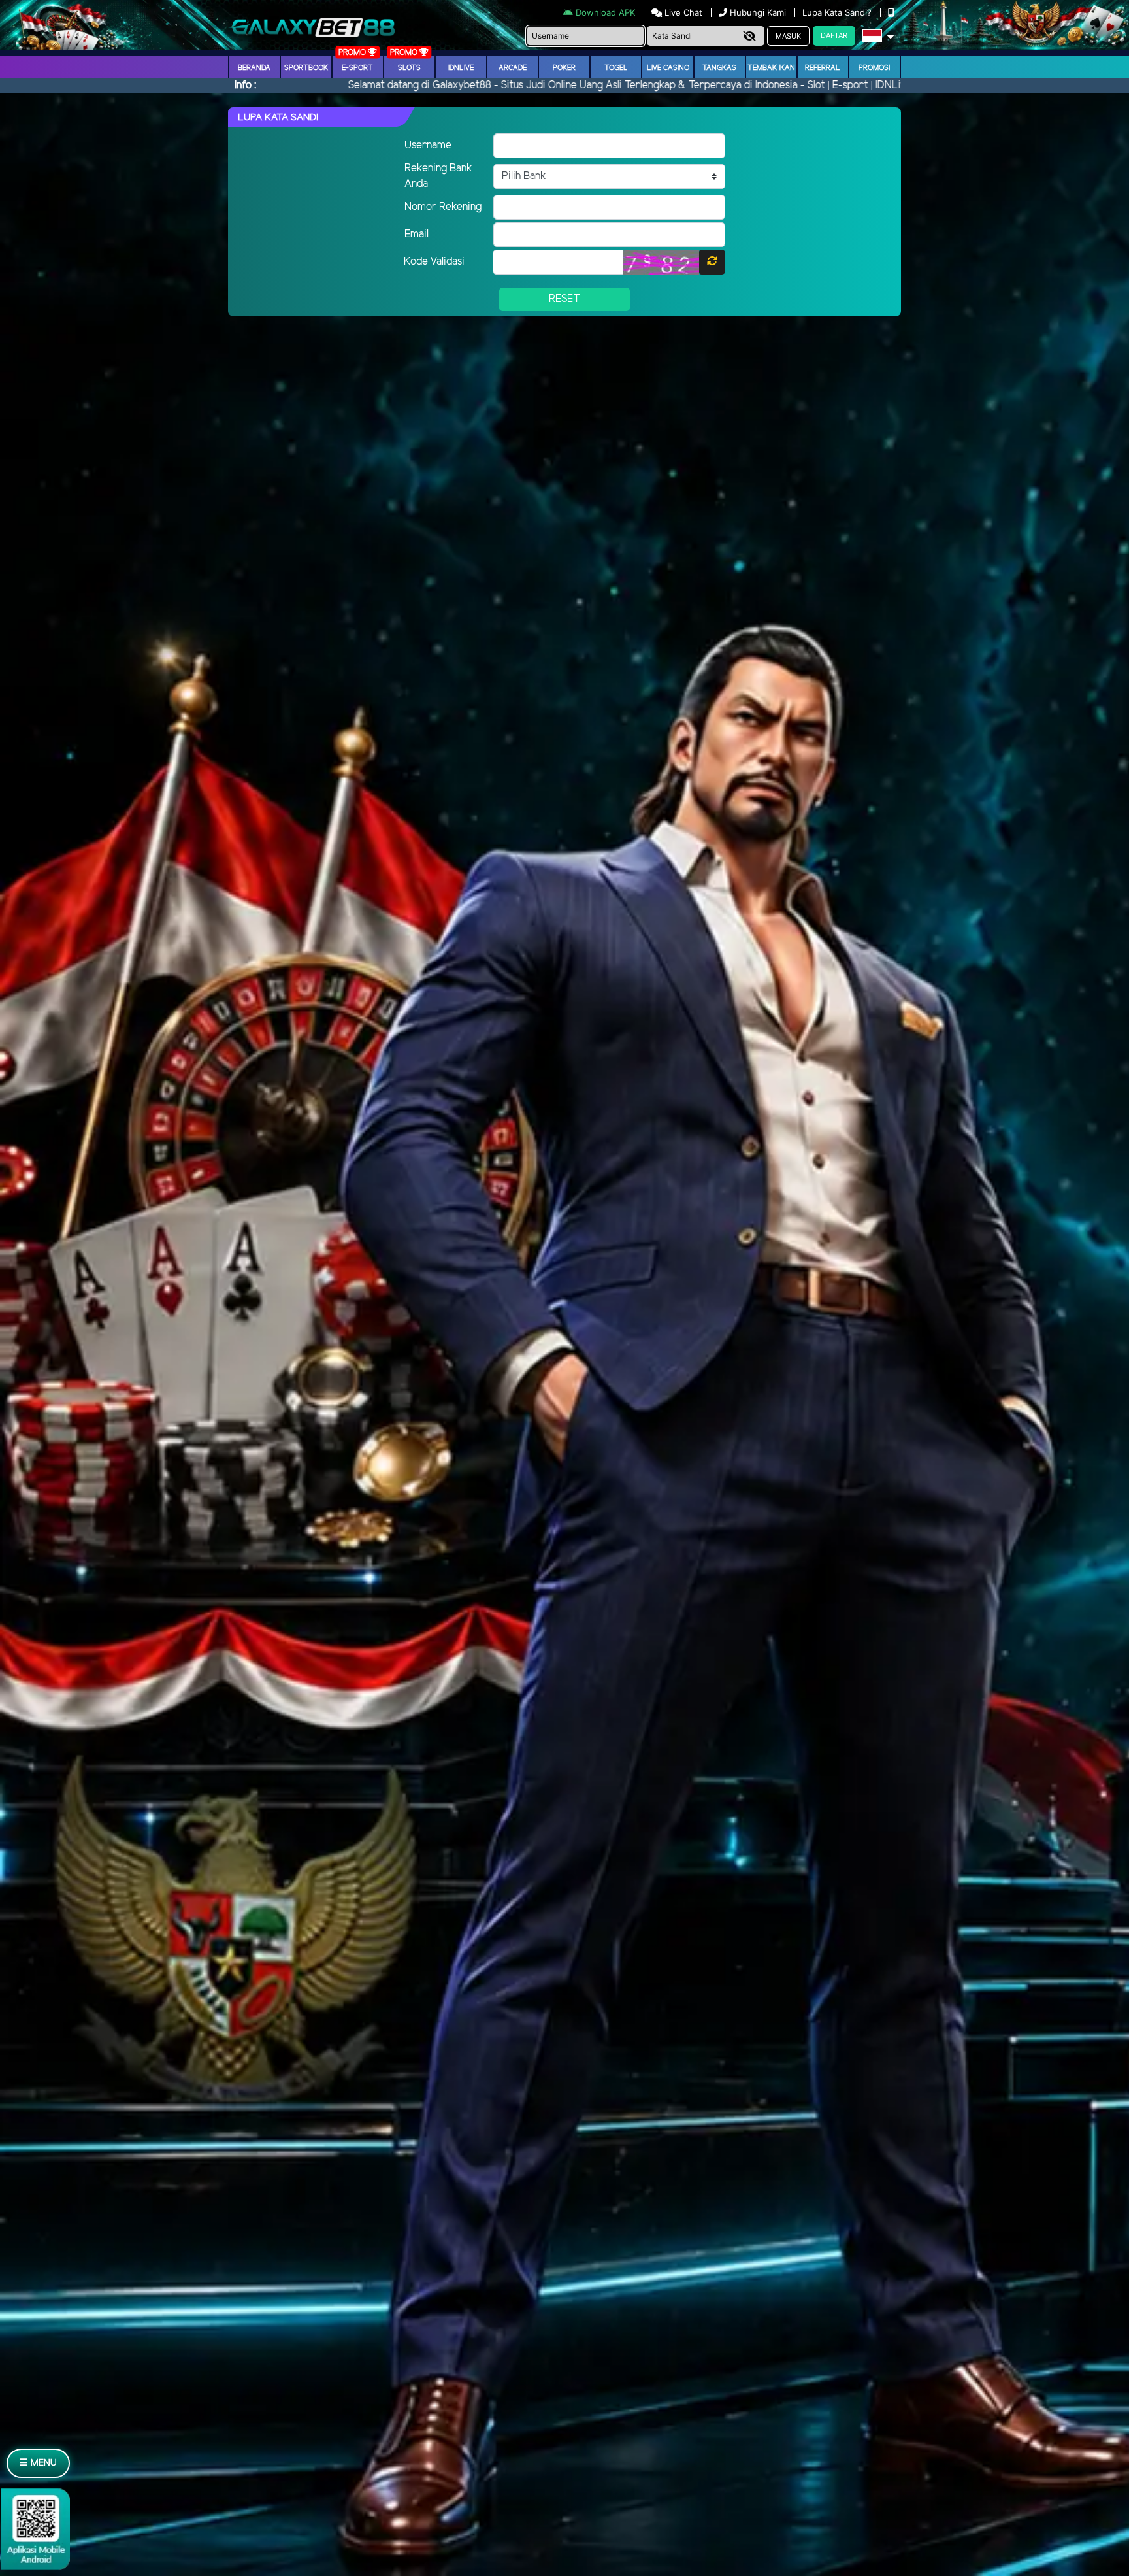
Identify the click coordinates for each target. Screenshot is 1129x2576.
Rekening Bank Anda (438, 176)
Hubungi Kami (758, 12)
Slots (409, 68)
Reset (564, 299)
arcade (513, 68)
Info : (245, 85)
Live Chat (682, 12)
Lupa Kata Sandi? (838, 12)
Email (417, 234)
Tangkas (719, 68)
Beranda (254, 68)
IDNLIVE (461, 68)
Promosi (874, 68)
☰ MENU (38, 2463)
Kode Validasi (434, 262)
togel (616, 68)
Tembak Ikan (771, 68)
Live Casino (668, 68)
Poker (564, 68)
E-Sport (357, 68)
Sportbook (306, 68)
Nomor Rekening (443, 207)
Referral (823, 68)
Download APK (605, 12)
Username (428, 145)
